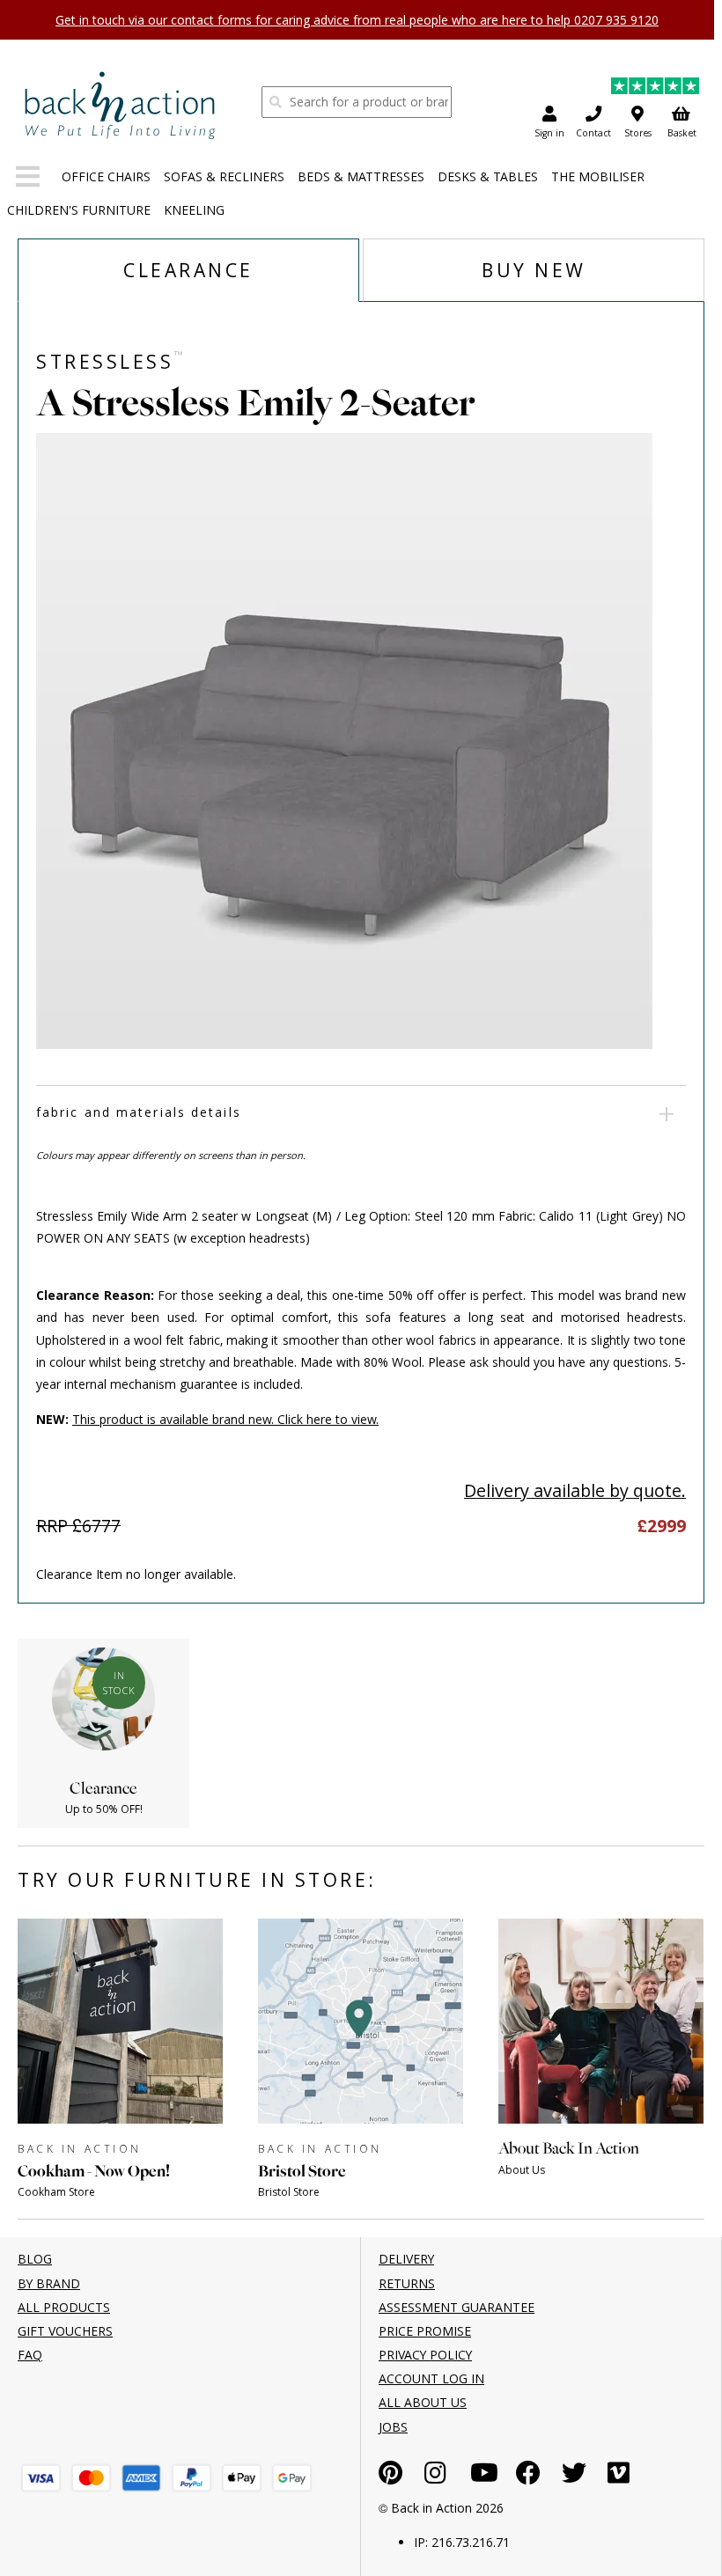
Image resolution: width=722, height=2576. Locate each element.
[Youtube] (484, 2477)
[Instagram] (435, 2477)
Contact (593, 133)
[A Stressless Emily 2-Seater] (364, 741)
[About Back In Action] (601, 2196)
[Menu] (28, 180)
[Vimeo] (619, 2477)
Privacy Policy (425, 2355)
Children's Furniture (79, 210)
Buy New (534, 270)
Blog (35, 2259)
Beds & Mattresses (361, 176)
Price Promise (425, 2331)
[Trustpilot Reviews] (655, 88)
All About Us (423, 2402)
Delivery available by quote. (575, 1490)
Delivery (406, 2259)
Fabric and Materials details (139, 1112)
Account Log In (431, 2378)
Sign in (549, 133)
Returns (407, 2283)
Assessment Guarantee (457, 2307)
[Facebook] (528, 2477)
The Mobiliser (598, 176)
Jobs (393, 2427)
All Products (64, 2307)
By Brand (49, 2283)
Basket (682, 133)
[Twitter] (574, 2477)
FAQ (30, 2355)
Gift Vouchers (65, 2331)
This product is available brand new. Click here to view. (225, 1419)
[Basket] (41, 2478)
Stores (638, 133)
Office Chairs (106, 176)
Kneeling (194, 210)
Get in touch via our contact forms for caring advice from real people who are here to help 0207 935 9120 (357, 20)
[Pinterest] (390, 2477)
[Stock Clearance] (120, 105)
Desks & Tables (488, 176)
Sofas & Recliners (224, 176)
